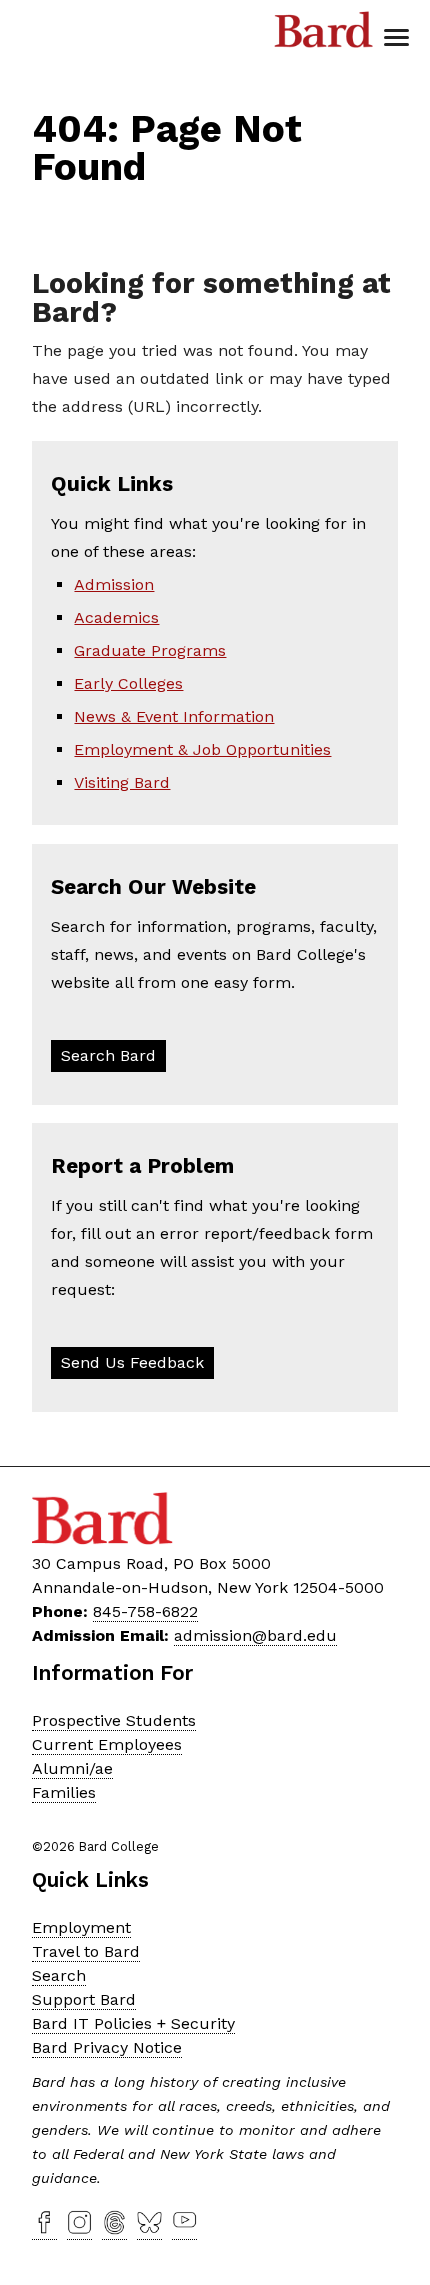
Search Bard (108, 1055)
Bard (324, 35)
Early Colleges (128, 683)
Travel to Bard (86, 1951)
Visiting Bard (122, 782)
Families (64, 1792)
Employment (81, 1927)
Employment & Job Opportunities (202, 749)
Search (59, 1975)
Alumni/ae (72, 1768)
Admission (114, 584)
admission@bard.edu (255, 1635)
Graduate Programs (150, 650)
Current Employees (107, 1744)
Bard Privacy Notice (107, 2047)
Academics (116, 617)
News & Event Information (174, 716)
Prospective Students (114, 1720)
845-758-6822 (145, 1611)
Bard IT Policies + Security (133, 2023)
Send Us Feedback (132, 1362)
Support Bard (84, 1999)
